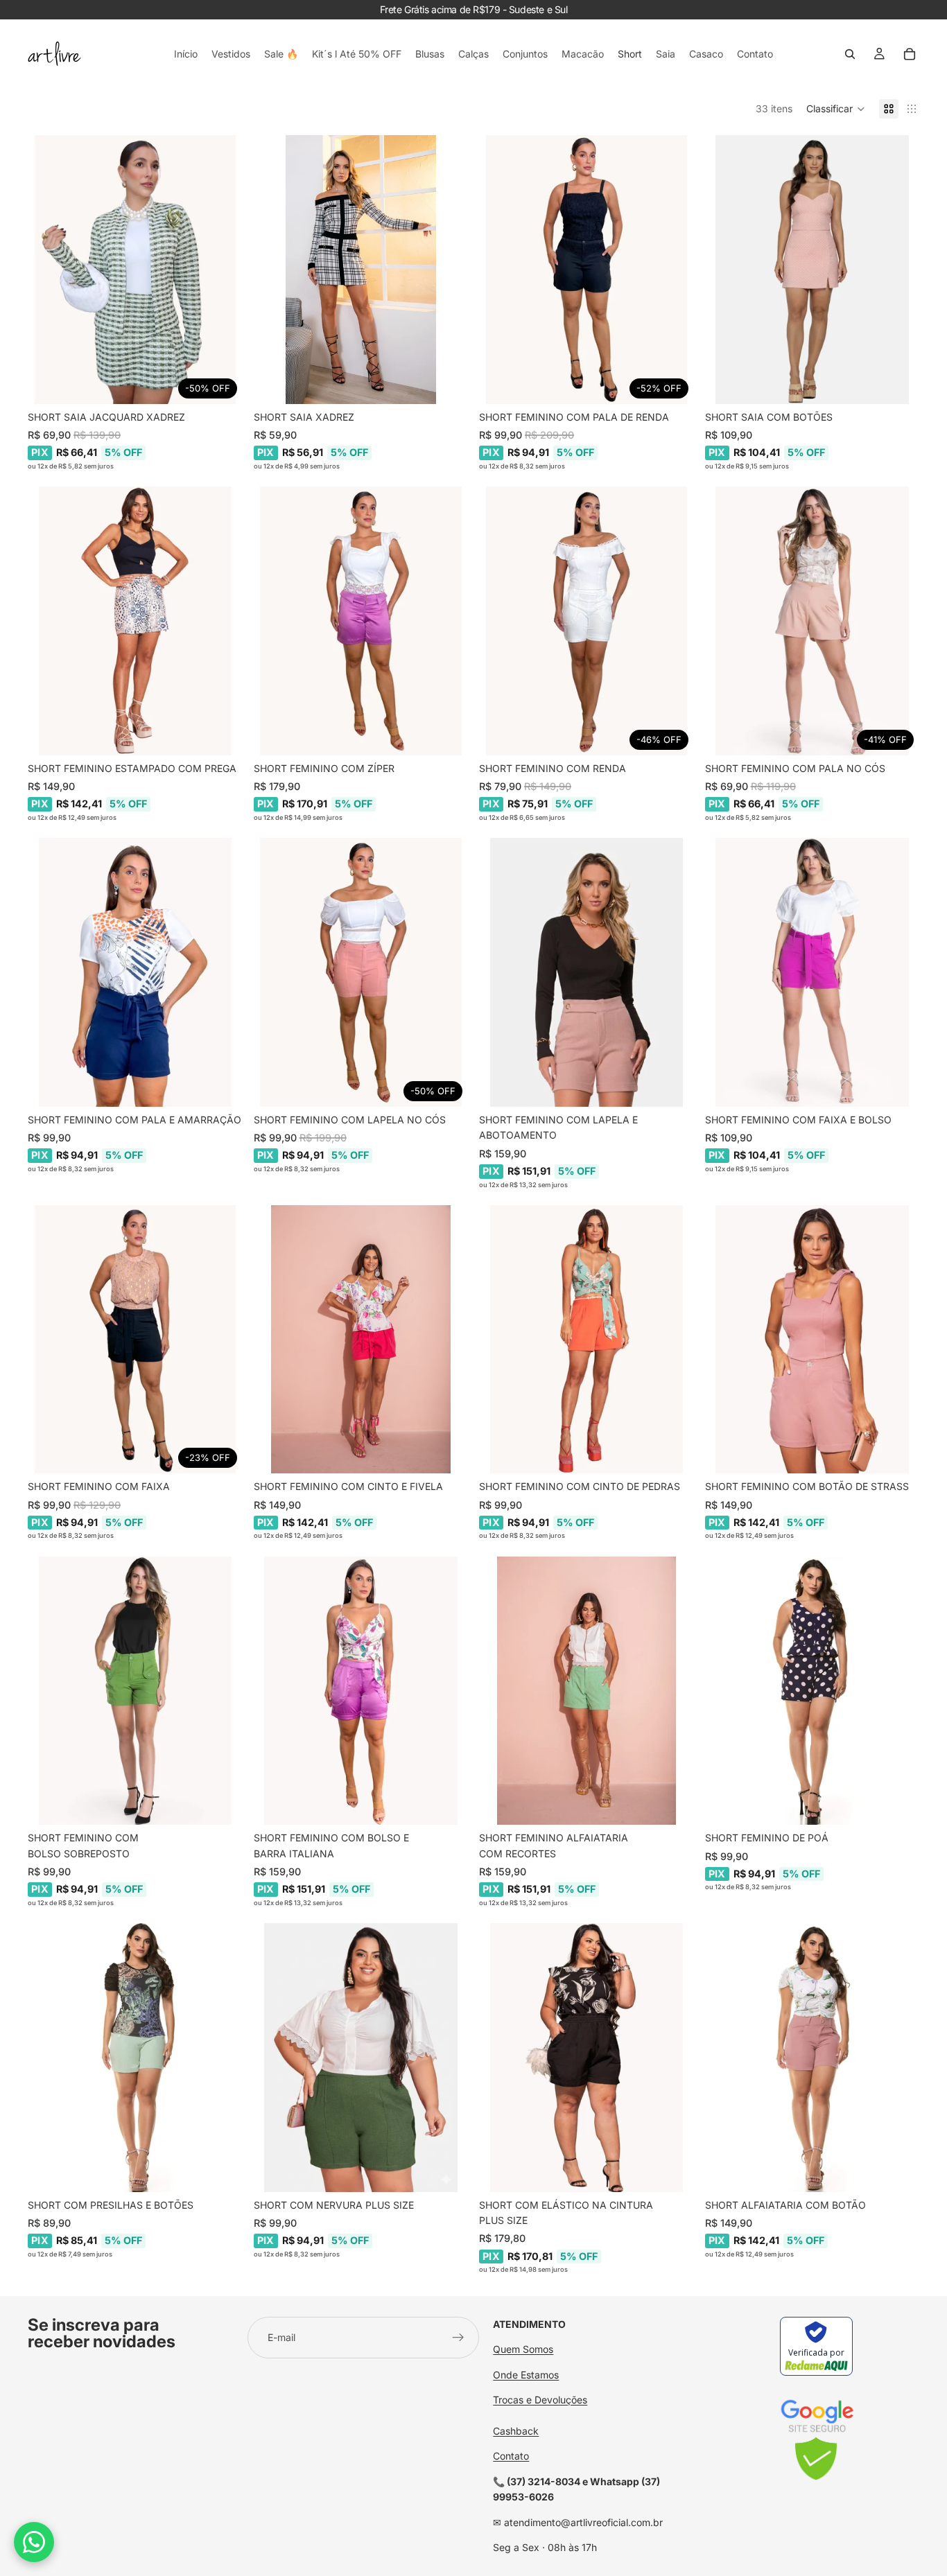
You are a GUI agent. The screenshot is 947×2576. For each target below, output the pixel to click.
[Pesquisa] (850, 54)
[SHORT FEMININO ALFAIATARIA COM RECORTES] (587, 1691)
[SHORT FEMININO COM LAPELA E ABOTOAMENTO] (587, 972)
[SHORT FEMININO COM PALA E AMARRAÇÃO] (135, 972)
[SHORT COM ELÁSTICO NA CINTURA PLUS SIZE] (587, 2058)
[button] (836, 109)
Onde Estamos (526, 2374)
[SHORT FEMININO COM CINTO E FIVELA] (361, 1340)
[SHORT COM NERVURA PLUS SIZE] (361, 2058)
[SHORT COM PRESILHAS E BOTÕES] (135, 2058)
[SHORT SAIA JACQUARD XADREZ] (135, 270)
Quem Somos (523, 2349)
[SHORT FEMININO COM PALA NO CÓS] (813, 621)
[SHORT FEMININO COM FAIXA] (135, 1340)
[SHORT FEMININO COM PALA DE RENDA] (587, 270)
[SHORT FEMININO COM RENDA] (587, 621)
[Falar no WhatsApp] (34, 2542)
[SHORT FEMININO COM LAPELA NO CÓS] (361, 972)
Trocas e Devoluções (540, 2400)
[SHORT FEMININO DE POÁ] (813, 1691)
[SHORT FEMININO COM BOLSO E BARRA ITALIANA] (361, 1691)
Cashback (516, 2431)
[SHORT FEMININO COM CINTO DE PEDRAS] (587, 1340)
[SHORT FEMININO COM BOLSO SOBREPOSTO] (135, 1691)
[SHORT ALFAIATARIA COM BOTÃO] (813, 2058)
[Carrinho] (910, 54)
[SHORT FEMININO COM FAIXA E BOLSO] (813, 972)
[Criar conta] (458, 2338)
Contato (511, 2456)
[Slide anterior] (49, 270)
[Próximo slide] (222, 270)
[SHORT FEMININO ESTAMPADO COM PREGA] (135, 621)
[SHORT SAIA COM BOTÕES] (813, 270)
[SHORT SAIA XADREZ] (361, 270)
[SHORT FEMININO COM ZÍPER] (361, 621)
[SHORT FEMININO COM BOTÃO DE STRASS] (813, 1340)
